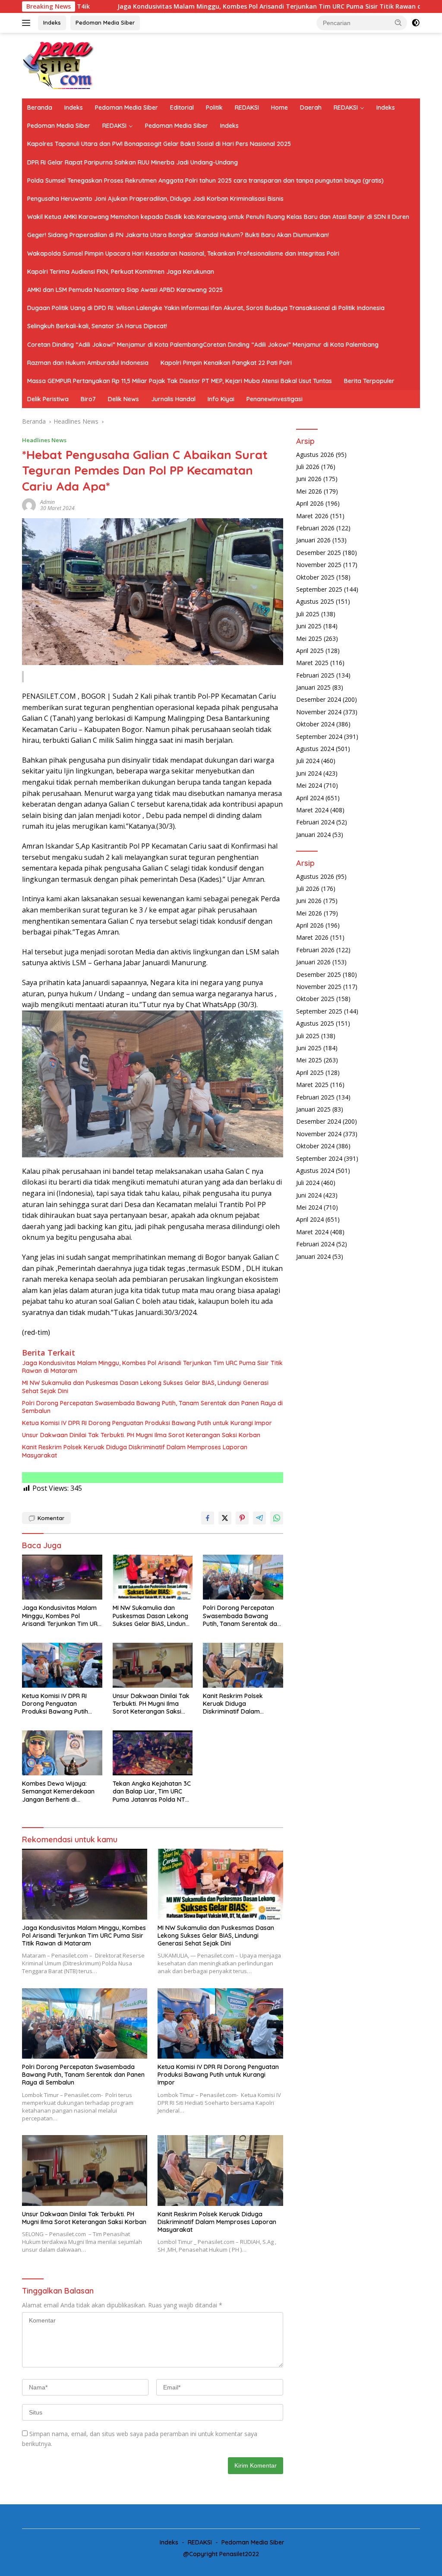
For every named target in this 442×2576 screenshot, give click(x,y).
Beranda (40, 108)
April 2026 (310, 503)
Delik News (123, 399)
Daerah (311, 108)
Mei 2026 (309, 491)
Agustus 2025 (315, 601)
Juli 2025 (308, 614)
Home (279, 108)
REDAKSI (247, 108)
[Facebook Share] (208, 1518)
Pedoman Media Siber (105, 22)
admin (47, 502)
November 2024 (319, 712)
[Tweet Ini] (225, 1518)
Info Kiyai (221, 399)
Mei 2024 (309, 785)
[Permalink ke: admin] (29, 505)
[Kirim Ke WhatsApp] (277, 1518)
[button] (398, 22)
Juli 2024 (308, 761)
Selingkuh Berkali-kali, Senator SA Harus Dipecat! (97, 326)
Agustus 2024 (315, 749)
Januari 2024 (313, 835)
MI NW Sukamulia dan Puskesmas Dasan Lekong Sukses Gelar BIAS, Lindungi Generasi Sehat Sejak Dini (145, 1387)
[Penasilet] (59, 65)
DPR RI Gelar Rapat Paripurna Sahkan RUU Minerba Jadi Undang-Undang (133, 162)
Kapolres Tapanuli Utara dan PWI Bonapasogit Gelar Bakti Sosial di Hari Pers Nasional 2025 (159, 144)
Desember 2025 (319, 553)
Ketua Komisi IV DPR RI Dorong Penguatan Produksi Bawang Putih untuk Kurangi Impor (147, 1423)
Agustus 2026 (315, 455)
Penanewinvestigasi (275, 399)
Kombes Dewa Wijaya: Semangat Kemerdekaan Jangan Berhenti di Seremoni (58, 1792)
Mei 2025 (309, 638)
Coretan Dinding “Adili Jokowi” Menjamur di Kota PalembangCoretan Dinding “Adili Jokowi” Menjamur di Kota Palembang (203, 345)
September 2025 (319, 589)
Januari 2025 (313, 687)
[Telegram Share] (259, 1518)
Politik (214, 108)
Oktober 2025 (315, 577)
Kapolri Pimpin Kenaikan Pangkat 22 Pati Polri (226, 363)
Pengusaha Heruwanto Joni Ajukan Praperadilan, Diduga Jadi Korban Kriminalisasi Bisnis (155, 199)
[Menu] (28, 23)
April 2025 (310, 651)
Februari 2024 (315, 822)
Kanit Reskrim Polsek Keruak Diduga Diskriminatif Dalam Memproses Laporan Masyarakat (135, 1451)
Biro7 (88, 399)
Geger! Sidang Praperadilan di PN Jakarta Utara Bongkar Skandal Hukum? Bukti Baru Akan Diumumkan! (178, 235)
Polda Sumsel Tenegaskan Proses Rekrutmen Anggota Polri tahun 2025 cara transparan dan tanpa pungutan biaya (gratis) (205, 181)
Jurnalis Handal (173, 399)
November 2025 (319, 565)
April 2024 (310, 798)
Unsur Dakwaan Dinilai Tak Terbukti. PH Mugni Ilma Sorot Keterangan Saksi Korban (141, 1435)
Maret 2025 (312, 663)
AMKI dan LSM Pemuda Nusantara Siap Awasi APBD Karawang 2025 (125, 290)
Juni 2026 (309, 479)
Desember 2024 (319, 699)
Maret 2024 (312, 810)
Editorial (182, 108)
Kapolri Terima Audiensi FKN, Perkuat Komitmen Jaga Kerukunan (121, 272)
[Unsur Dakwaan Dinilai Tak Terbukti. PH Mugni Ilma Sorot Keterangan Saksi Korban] (153, 1665)
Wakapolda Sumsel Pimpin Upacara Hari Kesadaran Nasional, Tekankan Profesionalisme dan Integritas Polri (183, 253)
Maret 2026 (312, 516)
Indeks (52, 22)
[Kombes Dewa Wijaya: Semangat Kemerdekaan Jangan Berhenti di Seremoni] (62, 1753)
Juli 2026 (308, 467)
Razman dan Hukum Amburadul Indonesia (88, 363)
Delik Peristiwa (48, 399)
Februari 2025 (315, 675)
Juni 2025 (309, 626)
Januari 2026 (313, 540)
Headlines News (44, 440)
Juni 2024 (309, 773)
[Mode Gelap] (416, 23)
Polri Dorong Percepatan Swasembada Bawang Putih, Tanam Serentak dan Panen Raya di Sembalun (152, 1407)
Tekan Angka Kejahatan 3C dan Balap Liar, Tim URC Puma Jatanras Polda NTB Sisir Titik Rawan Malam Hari (152, 1792)
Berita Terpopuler (369, 381)
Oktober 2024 (315, 724)
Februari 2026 (315, 528)
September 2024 (319, 737)
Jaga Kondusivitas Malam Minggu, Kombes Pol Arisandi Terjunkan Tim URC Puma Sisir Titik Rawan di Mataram (184, 6)
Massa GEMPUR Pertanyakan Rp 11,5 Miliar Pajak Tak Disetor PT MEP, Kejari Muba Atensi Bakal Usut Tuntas (180, 381)
